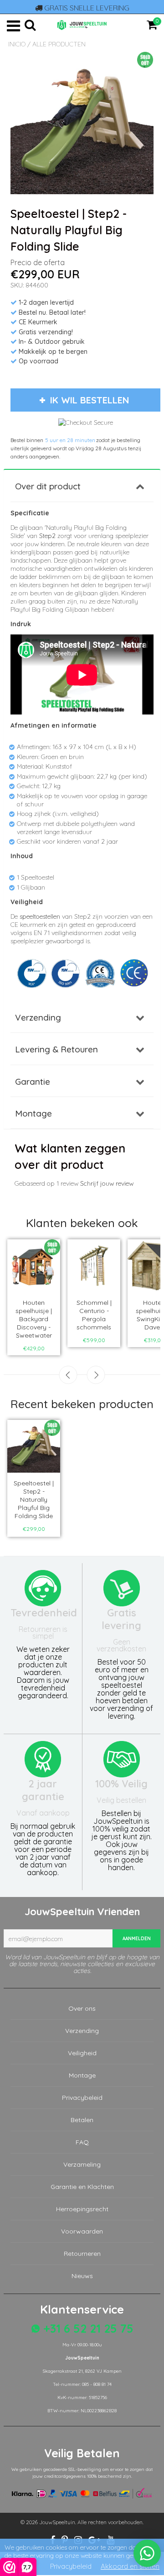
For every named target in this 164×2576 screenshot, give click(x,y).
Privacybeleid (82, 2098)
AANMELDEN (137, 1939)
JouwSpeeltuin (57, 2522)
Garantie (33, 1082)
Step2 (47, 536)
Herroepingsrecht (82, 2209)
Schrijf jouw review (107, 1183)
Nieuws (82, 2276)
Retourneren (82, 2254)
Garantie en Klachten (82, 2187)
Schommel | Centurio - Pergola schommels (94, 1315)
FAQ (82, 2142)
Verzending (38, 1017)
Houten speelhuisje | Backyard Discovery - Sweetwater (34, 1319)
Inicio (17, 44)
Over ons (82, 2008)
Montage (33, 1113)
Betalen (82, 2120)
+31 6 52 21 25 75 (87, 2328)
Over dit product (48, 486)
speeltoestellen (40, 916)
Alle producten (59, 44)
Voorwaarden (82, 2231)
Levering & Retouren (56, 1049)
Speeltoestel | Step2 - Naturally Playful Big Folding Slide (34, 1499)
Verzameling (82, 2164)
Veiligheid (82, 2053)
